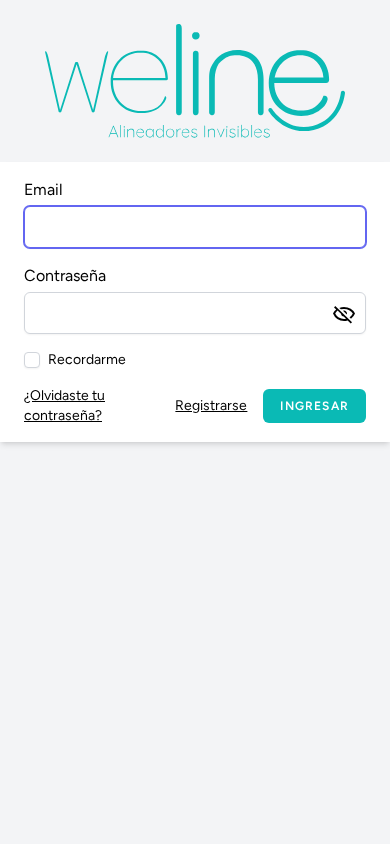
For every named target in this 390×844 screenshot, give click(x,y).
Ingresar (314, 406)
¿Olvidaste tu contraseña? (64, 405)
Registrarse (211, 405)
